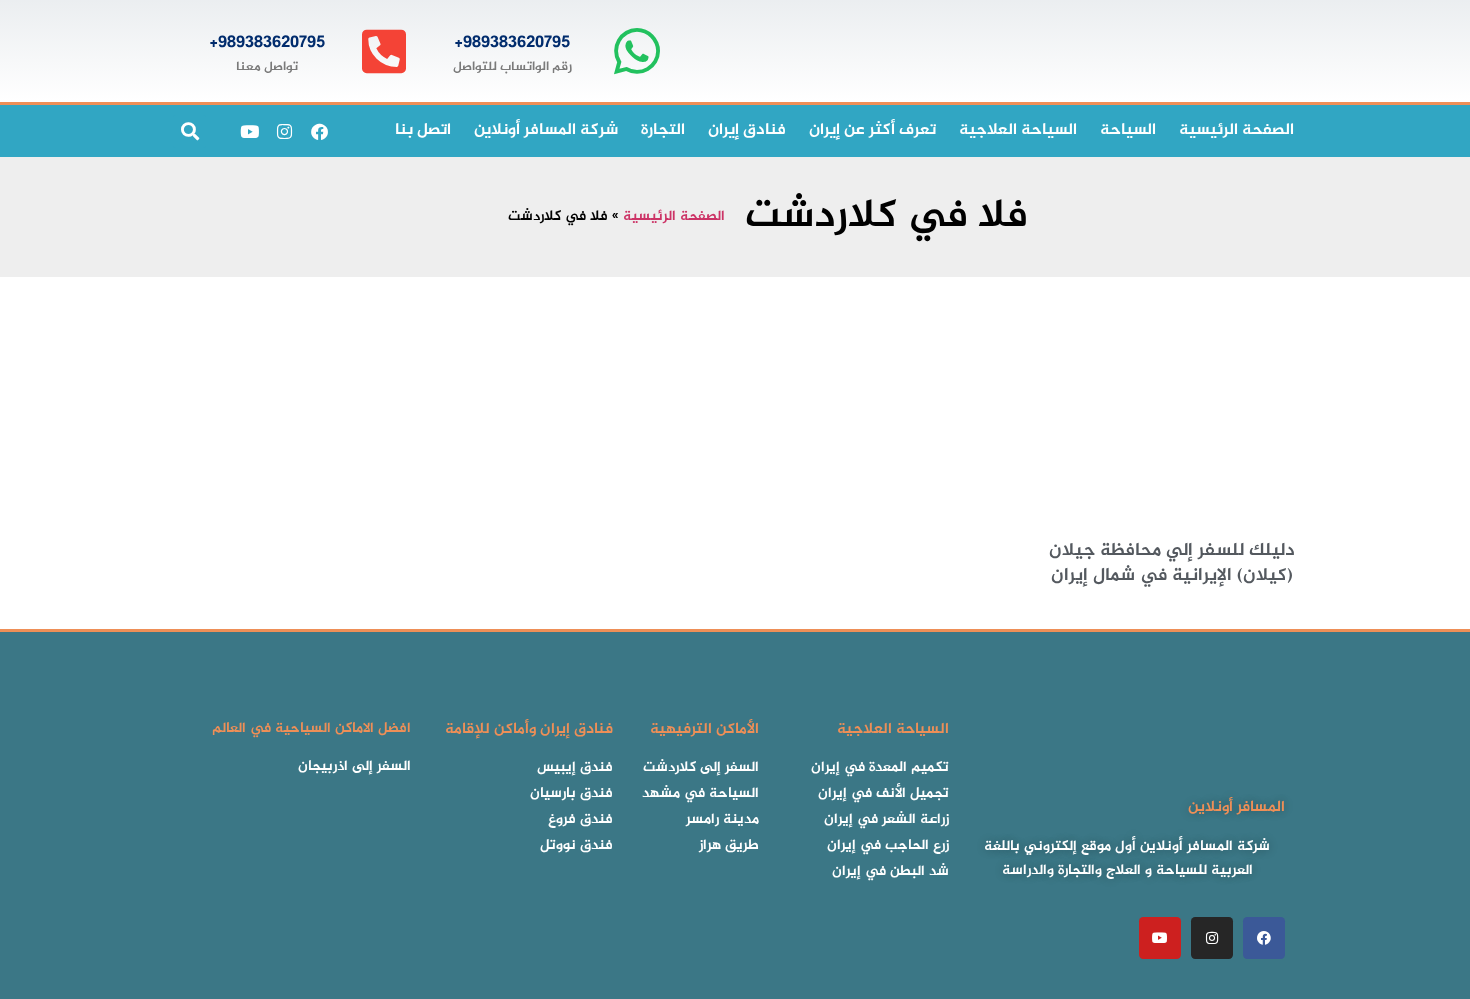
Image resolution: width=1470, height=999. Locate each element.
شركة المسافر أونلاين (546, 130)
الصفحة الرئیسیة (1236, 130)
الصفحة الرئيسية (674, 217)
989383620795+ (512, 43)
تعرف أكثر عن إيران (872, 130)
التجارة (663, 130)
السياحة (1128, 130)
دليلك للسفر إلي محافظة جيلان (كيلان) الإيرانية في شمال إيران (1172, 563)
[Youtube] (249, 131)
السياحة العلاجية (1018, 130)
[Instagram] (284, 131)
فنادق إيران (747, 130)
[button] (189, 131)
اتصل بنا (423, 130)
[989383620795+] (636, 51)
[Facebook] (319, 131)
